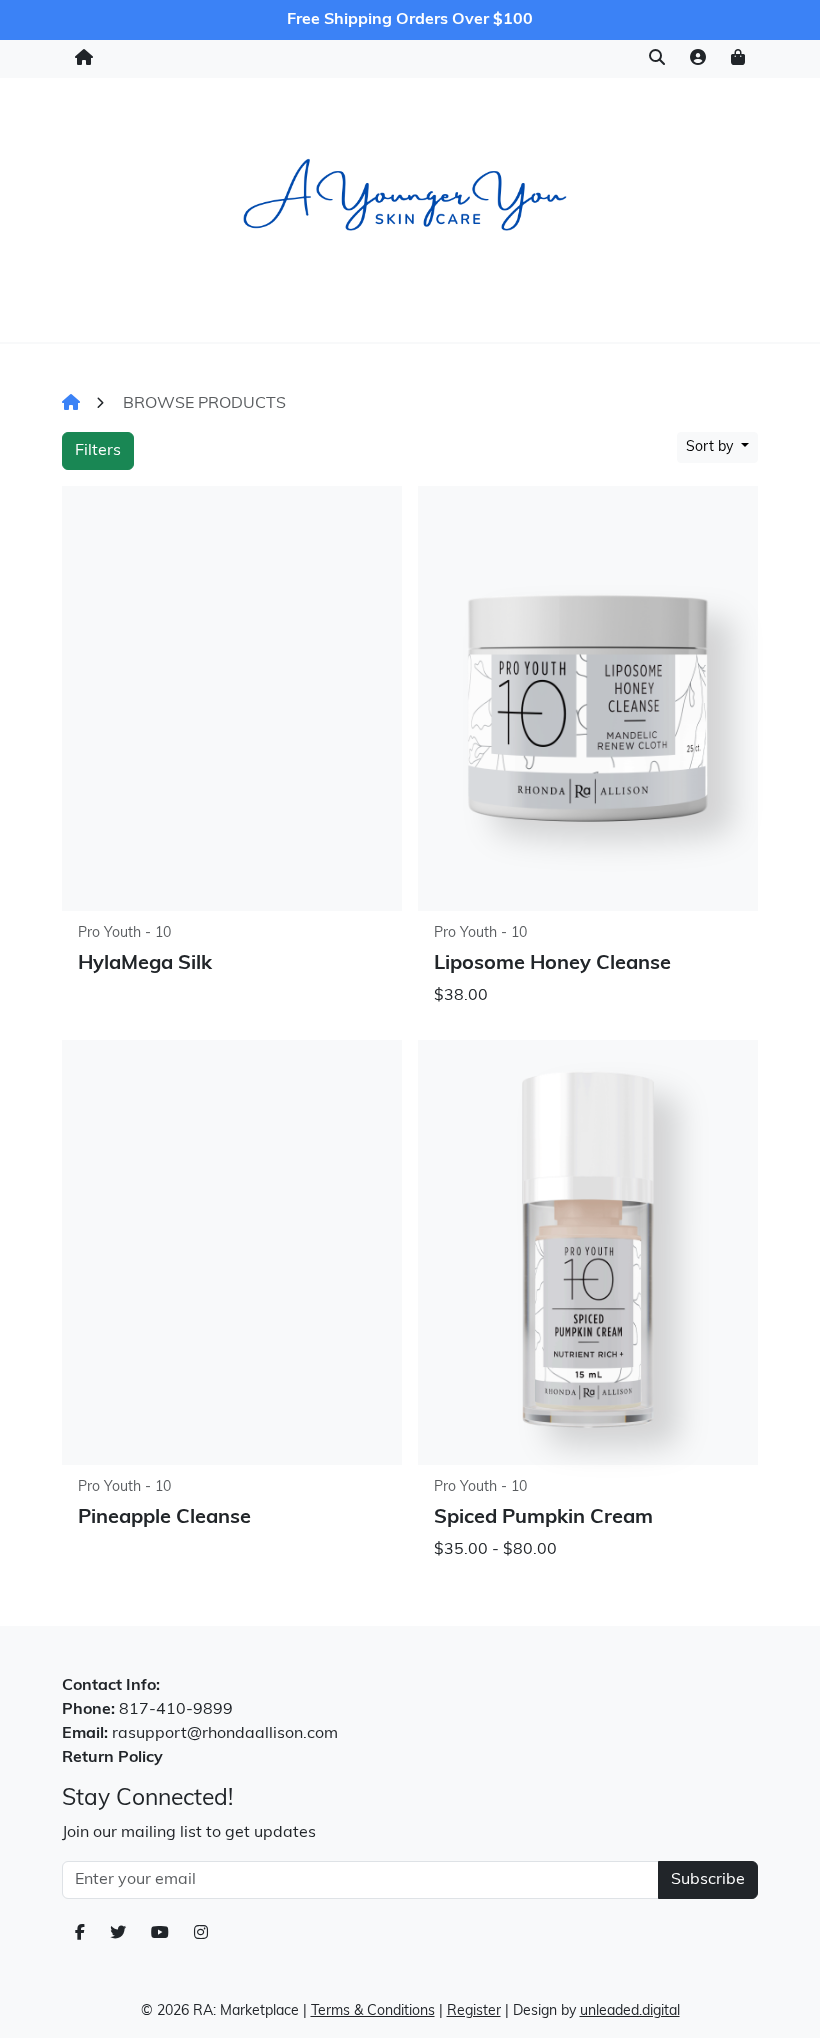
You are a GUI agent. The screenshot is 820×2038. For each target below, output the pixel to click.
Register (474, 2011)
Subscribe (708, 1880)
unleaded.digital (630, 2011)
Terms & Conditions (373, 2011)
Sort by (711, 447)
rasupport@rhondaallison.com (225, 1734)
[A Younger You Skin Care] (410, 206)
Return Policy (112, 1758)
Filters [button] (98, 451)
